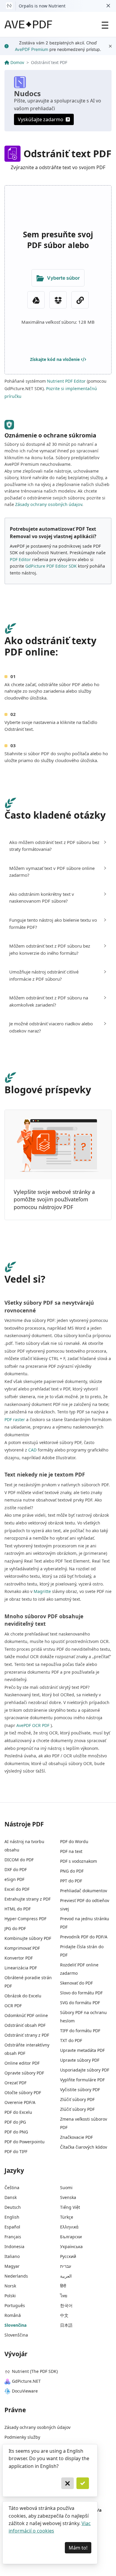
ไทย (64, 2296)
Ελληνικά (69, 2227)
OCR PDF (13, 2006)
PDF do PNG (16, 2132)
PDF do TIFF (16, 2151)
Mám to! (78, 2548)
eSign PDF (14, 1879)
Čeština (12, 2188)
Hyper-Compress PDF (25, 1919)
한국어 (66, 2305)
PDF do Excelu (18, 2112)
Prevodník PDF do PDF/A (84, 1937)
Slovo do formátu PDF (81, 1993)
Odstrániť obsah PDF (25, 2025)
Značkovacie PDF (76, 2137)
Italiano (12, 2256)
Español (12, 2227)
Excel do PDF (17, 1889)
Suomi (66, 2188)
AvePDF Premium (32, 49)
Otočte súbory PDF (23, 2093)
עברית (66, 2266)
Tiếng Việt (70, 2207)
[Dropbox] (58, 300)
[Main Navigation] (105, 24)
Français (13, 2237)
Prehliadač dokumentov (84, 1891)
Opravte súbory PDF (24, 2073)
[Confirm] (83, 2483)
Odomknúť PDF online (26, 2015)
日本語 (66, 2325)
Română (13, 2315)
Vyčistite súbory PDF (80, 2090)
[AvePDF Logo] (28, 24)
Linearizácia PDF (21, 1968)
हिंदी (63, 2286)
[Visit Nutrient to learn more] (9, 6)
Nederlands (16, 2276)
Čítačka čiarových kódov (84, 2147)
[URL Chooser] (80, 300)
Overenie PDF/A (20, 2102)
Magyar (12, 2266)
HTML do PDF (18, 1909)
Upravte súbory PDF (80, 2060)
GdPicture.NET (26, 2381)
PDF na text (71, 1851)
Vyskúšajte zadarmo (41, 119)
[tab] (58, 846)
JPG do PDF (15, 1928)
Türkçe (67, 2217)
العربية (66, 2276)
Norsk (10, 2286)
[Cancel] (68, 2483)
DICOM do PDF (19, 1860)
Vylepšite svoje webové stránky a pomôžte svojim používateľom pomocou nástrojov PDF (54, 1199)
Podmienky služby (22, 2437)
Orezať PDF (15, 2083)
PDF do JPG (15, 2122)
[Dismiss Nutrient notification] (108, 6)
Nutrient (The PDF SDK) (35, 2371)
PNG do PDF (72, 1871)
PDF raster (15, 1419)
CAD (32, 1450)
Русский (68, 2256)
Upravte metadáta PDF (82, 2050)
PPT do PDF (71, 1881)
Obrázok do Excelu (23, 1996)
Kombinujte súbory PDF (28, 1938)
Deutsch (13, 2207)
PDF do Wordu (74, 1841)
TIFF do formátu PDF (80, 2031)
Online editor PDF (22, 2063)
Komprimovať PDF (22, 1948)
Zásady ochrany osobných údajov (49, 504)
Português (15, 2305)
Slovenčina (15, 2325)
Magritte (42, 1591)
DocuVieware (25, 2391)
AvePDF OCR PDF (33, 1725)
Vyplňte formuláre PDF (82, 2080)
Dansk (11, 2197)
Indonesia (14, 2246)
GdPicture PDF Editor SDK (51, 566)
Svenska (68, 2197)
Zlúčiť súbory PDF (77, 2099)
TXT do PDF (71, 2040)
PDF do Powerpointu (25, 2142)
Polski (10, 2296)
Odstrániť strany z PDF (27, 2035)
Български (71, 2237)
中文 (64, 2315)
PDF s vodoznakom (79, 1861)
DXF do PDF (16, 1869)
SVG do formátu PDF (80, 2003)
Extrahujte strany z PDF (28, 1899)
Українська (71, 2246)
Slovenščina (16, 2335)
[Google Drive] (36, 300)
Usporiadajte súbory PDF (85, 2070)
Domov (17, 62)
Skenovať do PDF (76, 1983)
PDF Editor (20, 559)
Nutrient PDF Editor (66, 381)
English (12, 2217)
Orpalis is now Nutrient (42, 6)
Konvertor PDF (19, 1958)
